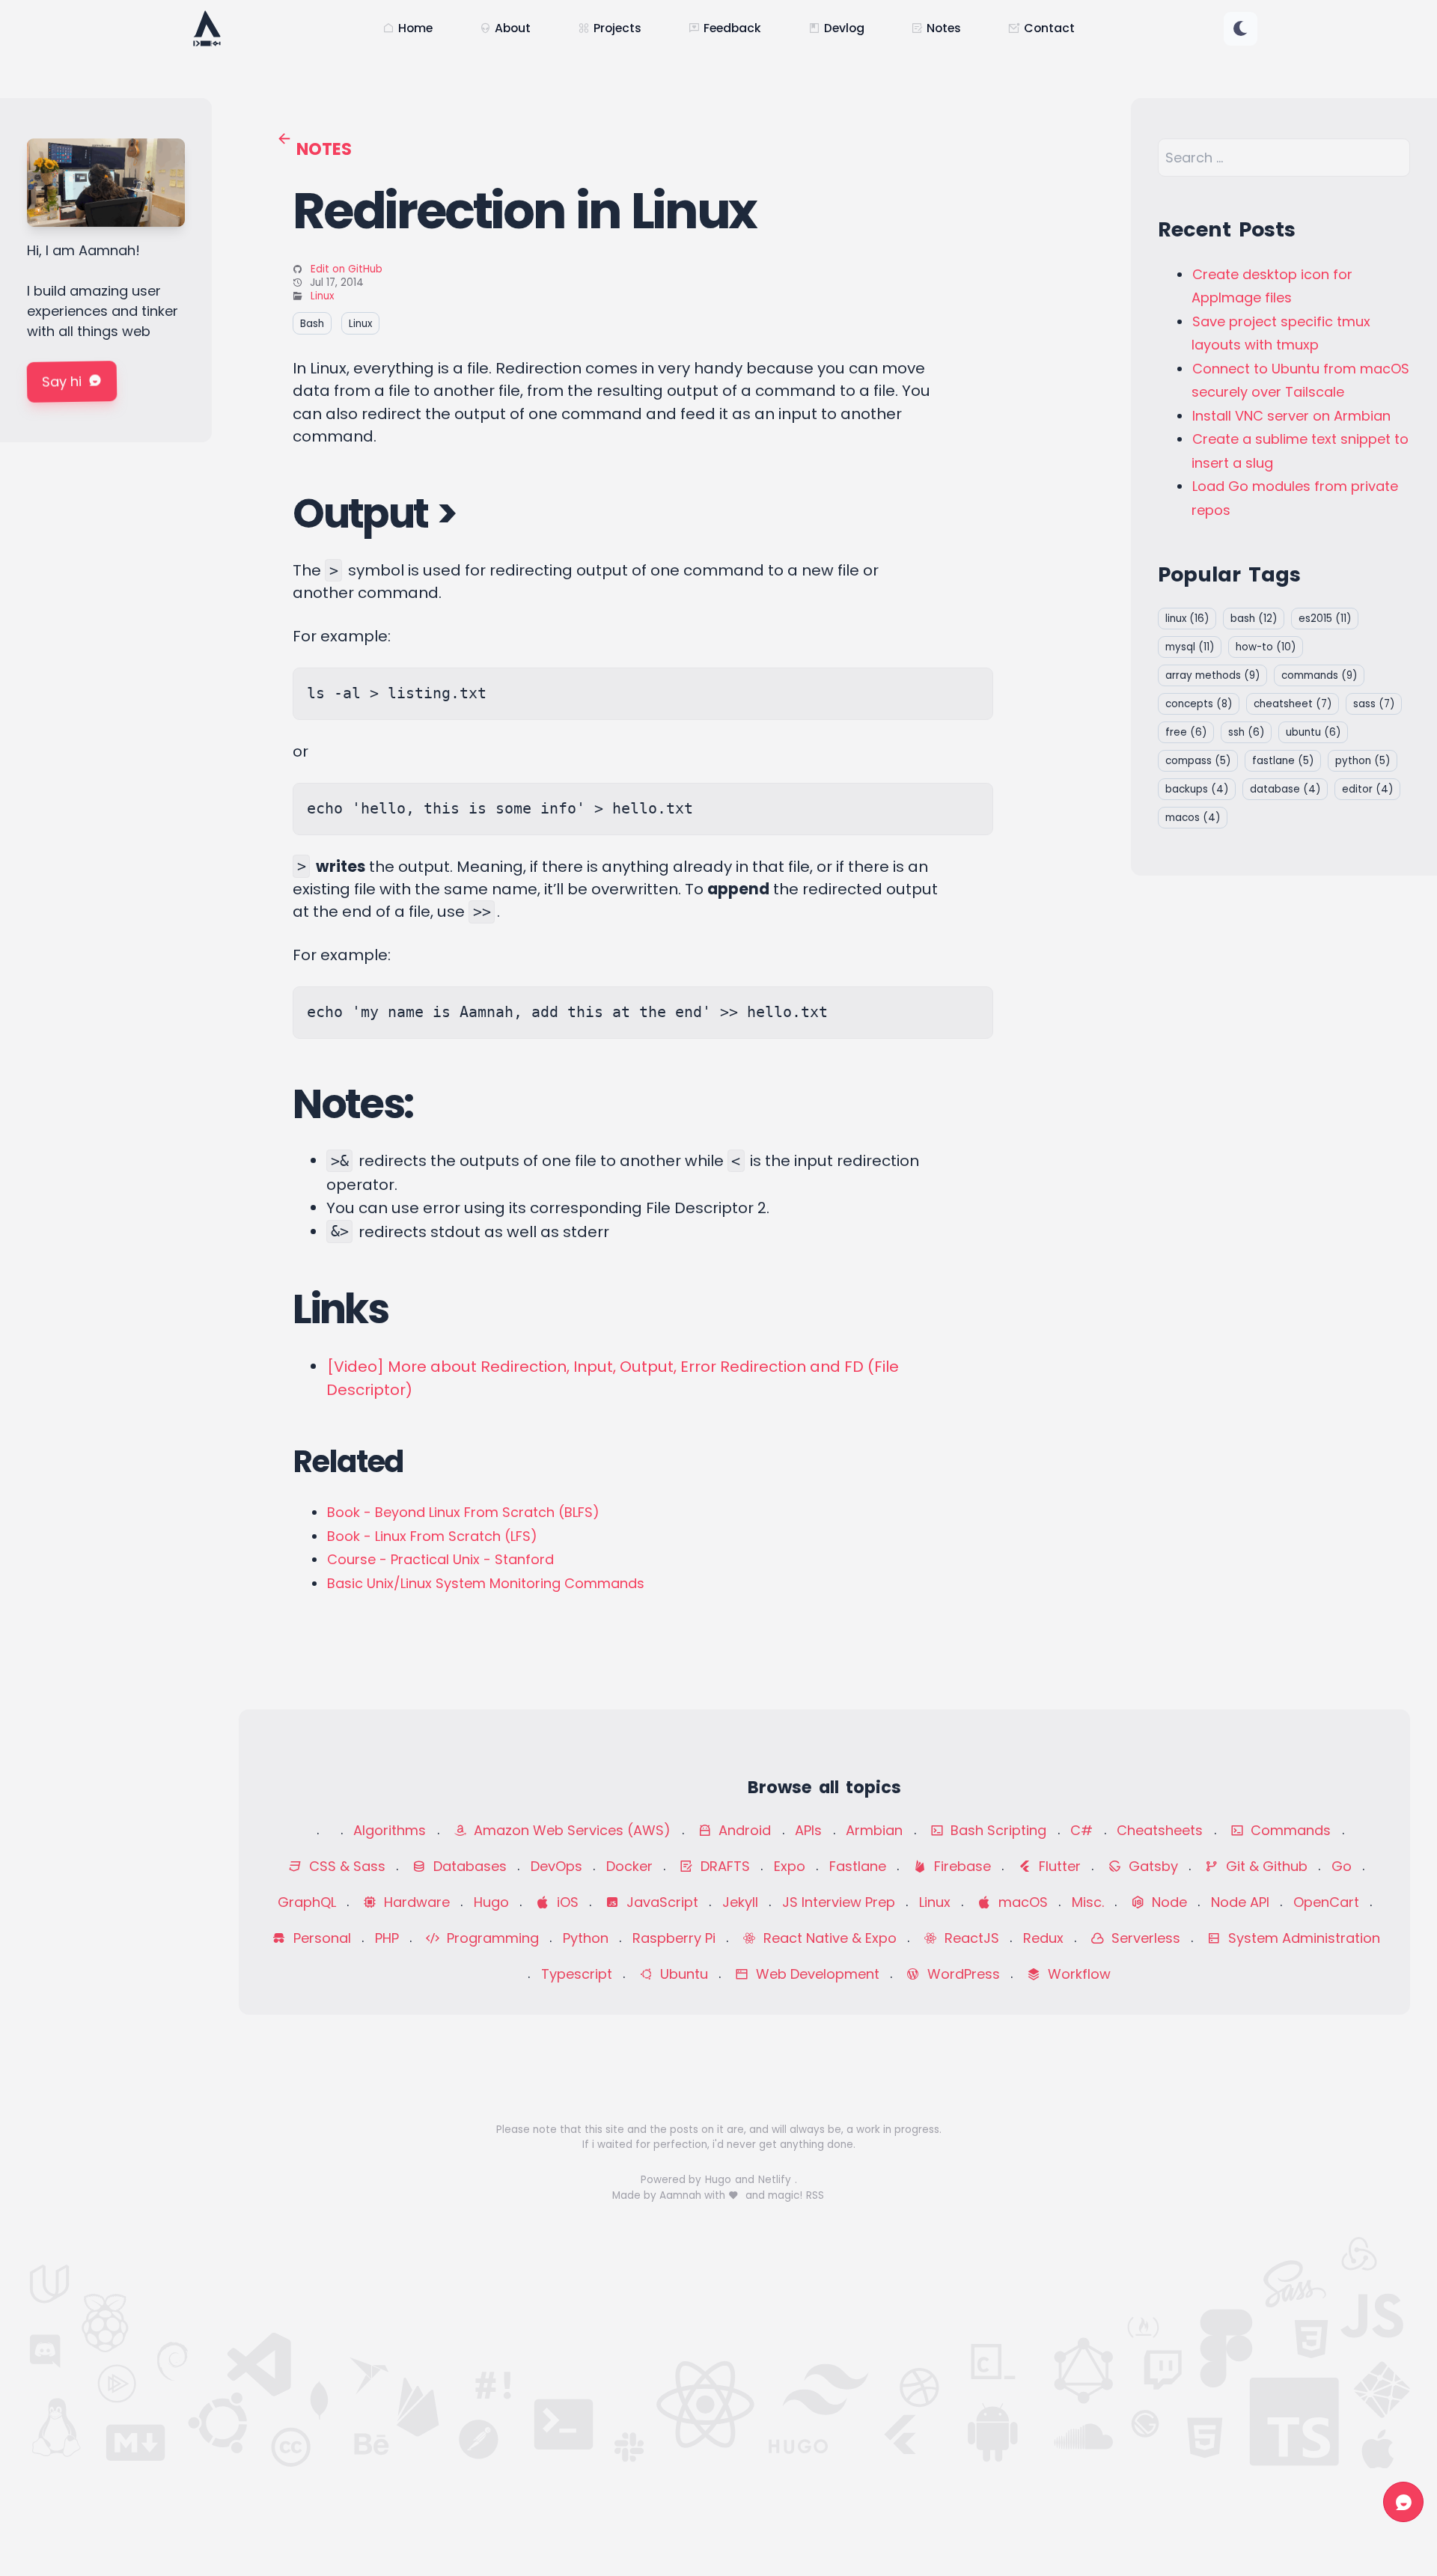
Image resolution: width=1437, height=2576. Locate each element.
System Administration (1302, 1938)
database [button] (1285, 789)
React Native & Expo (828, 1938)
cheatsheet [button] (1293, 704)
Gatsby (1151, 1866)
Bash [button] (312, 323)
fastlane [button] (1283, 761)
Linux (322, 296)
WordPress (962, 1974)
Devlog (844, 28)
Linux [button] (360, 323)
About (513, 28)
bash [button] (1254, 619)
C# (1081, 1830)
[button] (1241, 29)
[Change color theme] (1241, 29)
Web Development (816, 1974)
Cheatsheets (1160, 1830)
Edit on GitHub (347, 269)
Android (743, 1830)
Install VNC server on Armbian (1291, 416)
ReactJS (970, 1938)
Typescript (577, 1974)
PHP (387, 1938)
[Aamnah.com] (207, 28)
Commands (1289, 1830)
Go (1342, 1866)
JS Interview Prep (839, 1902)
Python (586, 1938)
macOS (1021, 1902)
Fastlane (858, 1866)
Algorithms (390, 1830)
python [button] (1363, 761)
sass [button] (1374, 704)
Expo (790, 1866)
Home (415, 28)
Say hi (62, 382)
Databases (468, 1866)
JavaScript (660, 1902)
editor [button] (1367, 789)
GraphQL (307, 1902)
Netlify (776, 2180)
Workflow (1077, 1974)
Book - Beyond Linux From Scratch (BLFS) (463, 1512)
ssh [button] (1246, 732)
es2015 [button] (1325, 619)
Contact (1049, 28)
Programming (491, 1938)
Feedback (732, 28)
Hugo (491, 1902)
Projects (617, 28)
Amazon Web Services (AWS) (570, 1830)
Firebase (961, 1866)
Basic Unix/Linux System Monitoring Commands (486, 1583)
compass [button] (1198, 761)
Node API (1240, 1902)
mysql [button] (1190, 647)
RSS (815, 2195)
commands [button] (1319, 675)
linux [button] (1187, 619)
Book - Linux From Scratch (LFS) (432, 1536)
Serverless (1144, 1938)
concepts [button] (1199, 704)
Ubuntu (682, 1974)
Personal (320, 1938)
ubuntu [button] (1313, 732)
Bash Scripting (997, 1830)
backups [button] (1197, 789)
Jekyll (740, 1902)
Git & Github (1265, 1866)
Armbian (874, 1830)
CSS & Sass (345, 1866)
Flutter (1058, 1866)
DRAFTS (723, 1866)
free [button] (1186, 732)
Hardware (415, 1902)
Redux (1043, 1938)
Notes (944, 28)
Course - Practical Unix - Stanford (440, 1559)
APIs (808, 1830)
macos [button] (1193, 818)
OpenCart (1326, 1902)
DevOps (556, 1866)
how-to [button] (1266, 647)
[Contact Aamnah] (1403, 2502)
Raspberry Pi (674, 1938)
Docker (629, 1866)
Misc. (1088, 1902)
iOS (566, 1902)
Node (1168, 1902)
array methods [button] (1212, 675)
